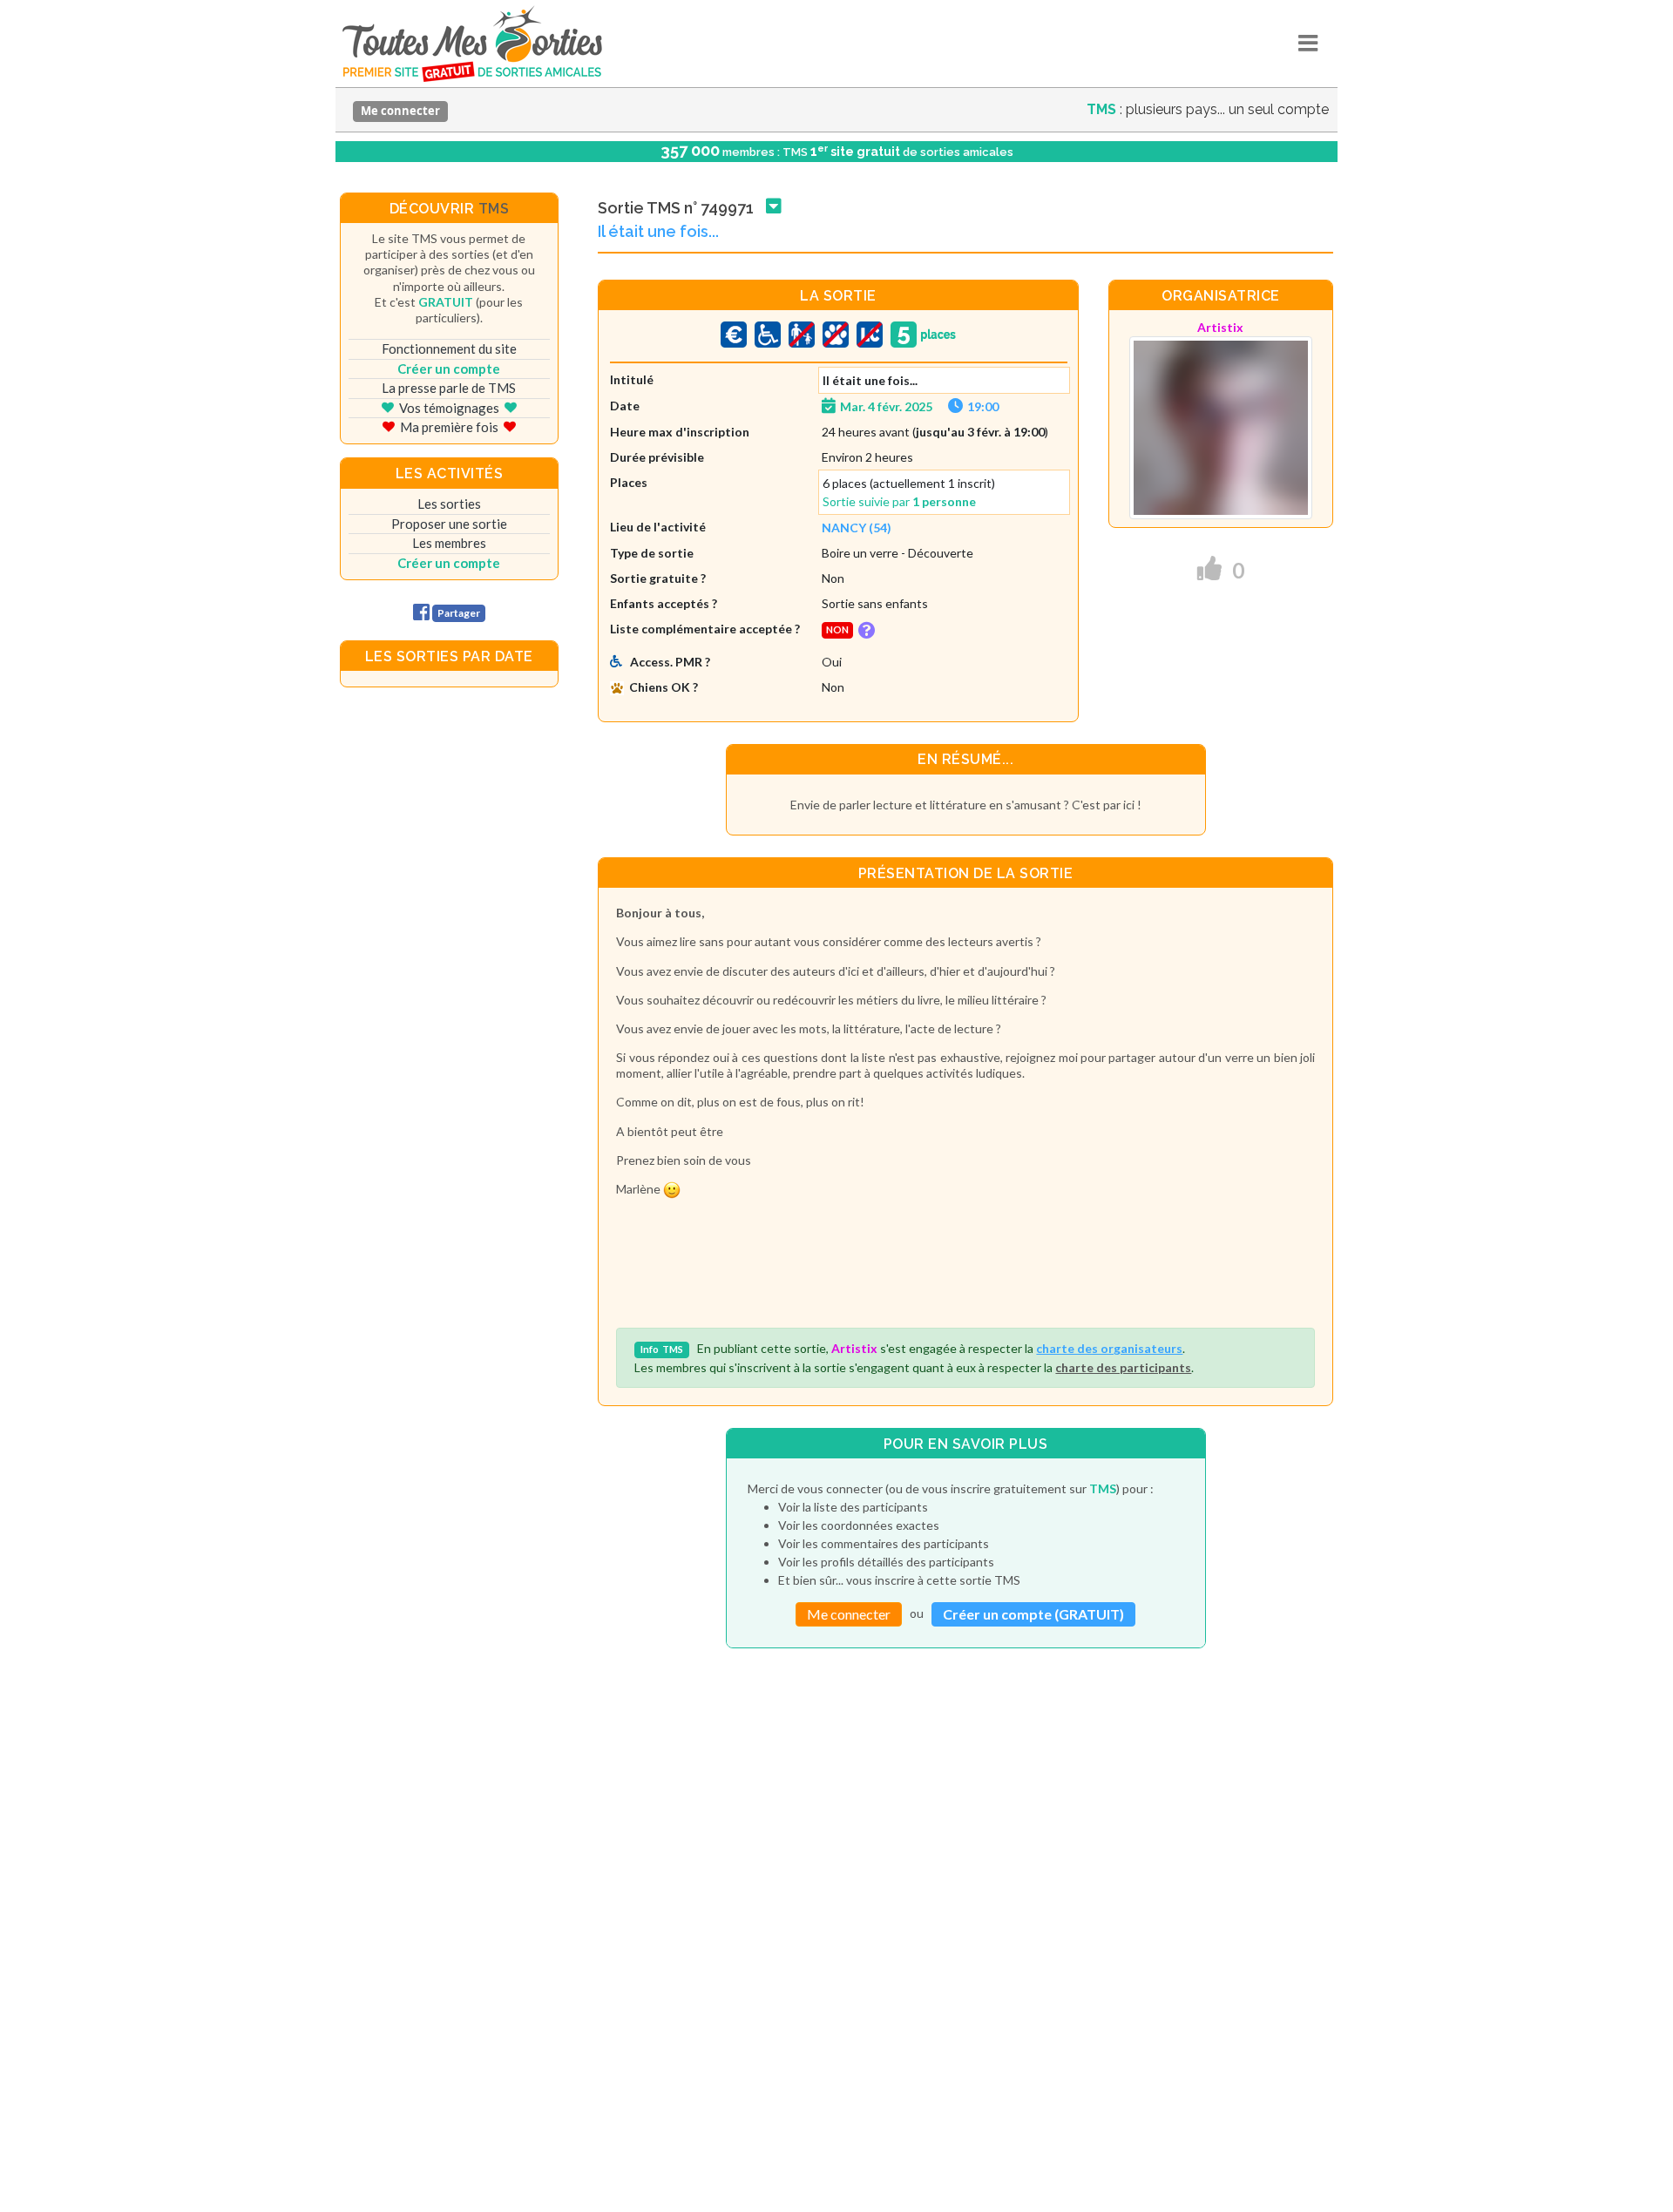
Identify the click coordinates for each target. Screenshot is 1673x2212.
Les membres (449, 543)
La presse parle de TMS (449, 388)
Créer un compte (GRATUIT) (1033, 1614)
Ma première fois (449, 427)
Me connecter (400, 111)
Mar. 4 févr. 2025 (886, 406)
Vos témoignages (449, 408)
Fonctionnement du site (449, 348)
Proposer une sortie (449, 524)
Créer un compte (449, 369)
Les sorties (449, 504)
